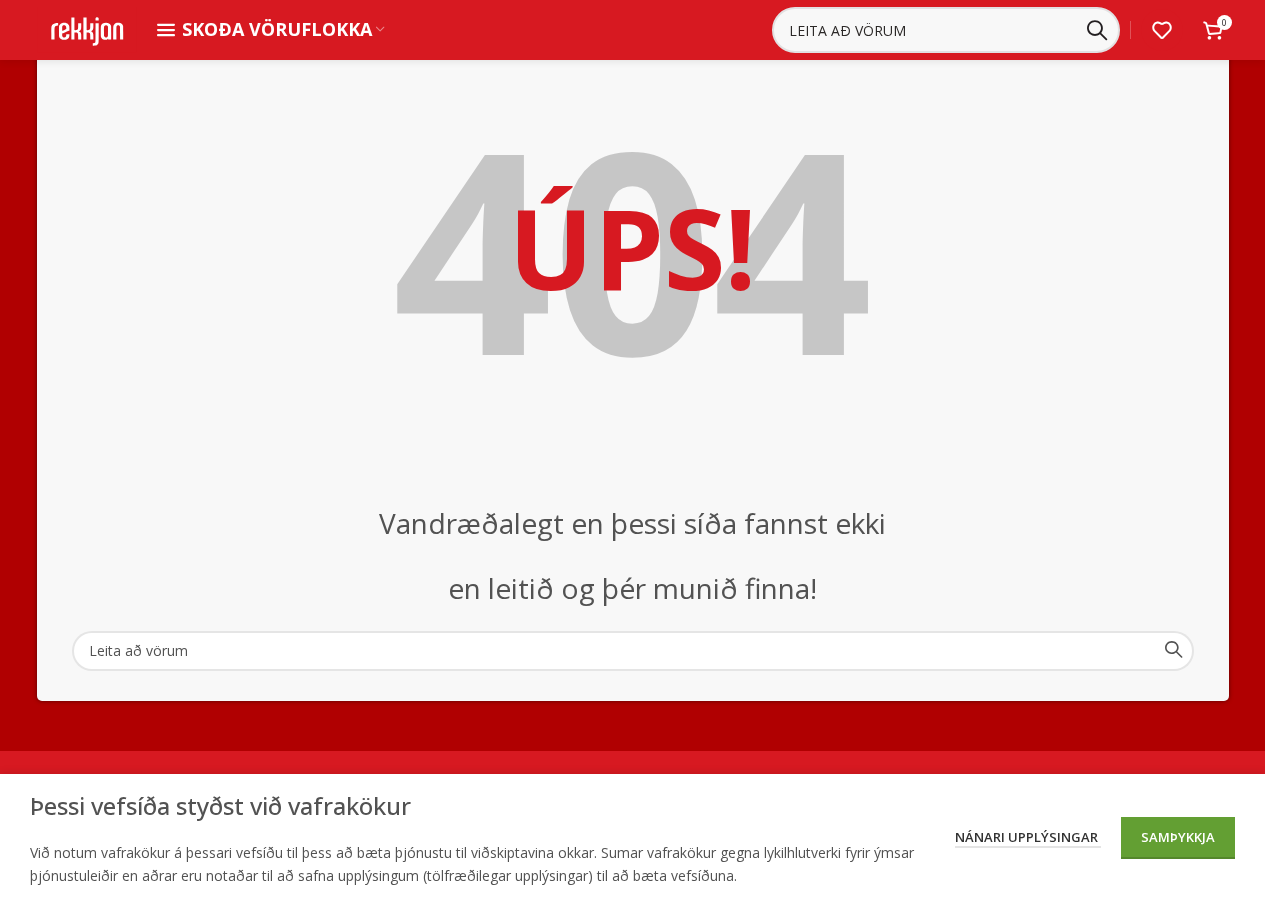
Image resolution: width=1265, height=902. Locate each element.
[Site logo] (87, 28)
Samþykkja (1178, 837)
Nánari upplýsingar (1028, 837)
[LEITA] (1097, 30)
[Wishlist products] (1162, 30)
